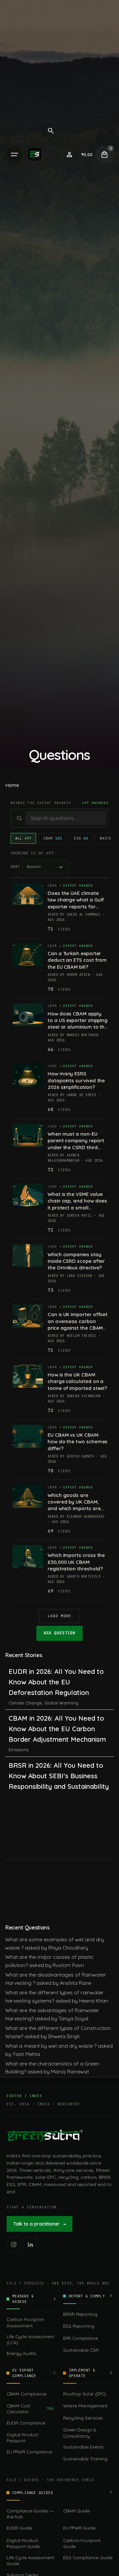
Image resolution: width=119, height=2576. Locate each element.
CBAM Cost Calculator (30, 2409)
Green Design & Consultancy (80, 2433)
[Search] (51, 131)
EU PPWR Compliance (29, 2452)
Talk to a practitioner (40, 2224)
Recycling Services (83, 2418)
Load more (60, 1616)
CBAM (53, 838)
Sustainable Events (83, 2447)
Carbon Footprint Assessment (25, 2322)
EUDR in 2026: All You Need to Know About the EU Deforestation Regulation (56, 1682)
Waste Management (85, 2406)
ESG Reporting (79, 2326)
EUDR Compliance (26, 2423)
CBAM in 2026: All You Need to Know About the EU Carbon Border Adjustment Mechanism (57, 1729)
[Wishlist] (69, 154)
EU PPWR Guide (79, 2528)
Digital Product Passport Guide (23, 2543)
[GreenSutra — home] (45, 2136)
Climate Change (25, 1703)
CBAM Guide (76, 2511)
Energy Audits (21, 2353)
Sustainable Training (85, 2459)
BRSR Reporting (80, 2314)
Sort (15, 867)
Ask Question (59, 1633)
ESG (81, 838)
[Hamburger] (15, 154)
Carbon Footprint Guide (82, 2543)
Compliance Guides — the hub (30, 2514)
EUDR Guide (19, 2528)
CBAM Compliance (26, 2394)
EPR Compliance (80, 2338)
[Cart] (104, 154)
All (23, 838)
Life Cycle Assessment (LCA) (30, 2339)
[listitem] (14, 2245)
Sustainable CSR (81, 2350)
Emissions (19, 1750)
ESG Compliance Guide (88, 2557)
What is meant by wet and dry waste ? (51, 2046)
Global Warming (61, 1703)
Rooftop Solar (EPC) (85, 2394)
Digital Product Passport (22, 2438)
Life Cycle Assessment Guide (30, 2560)
